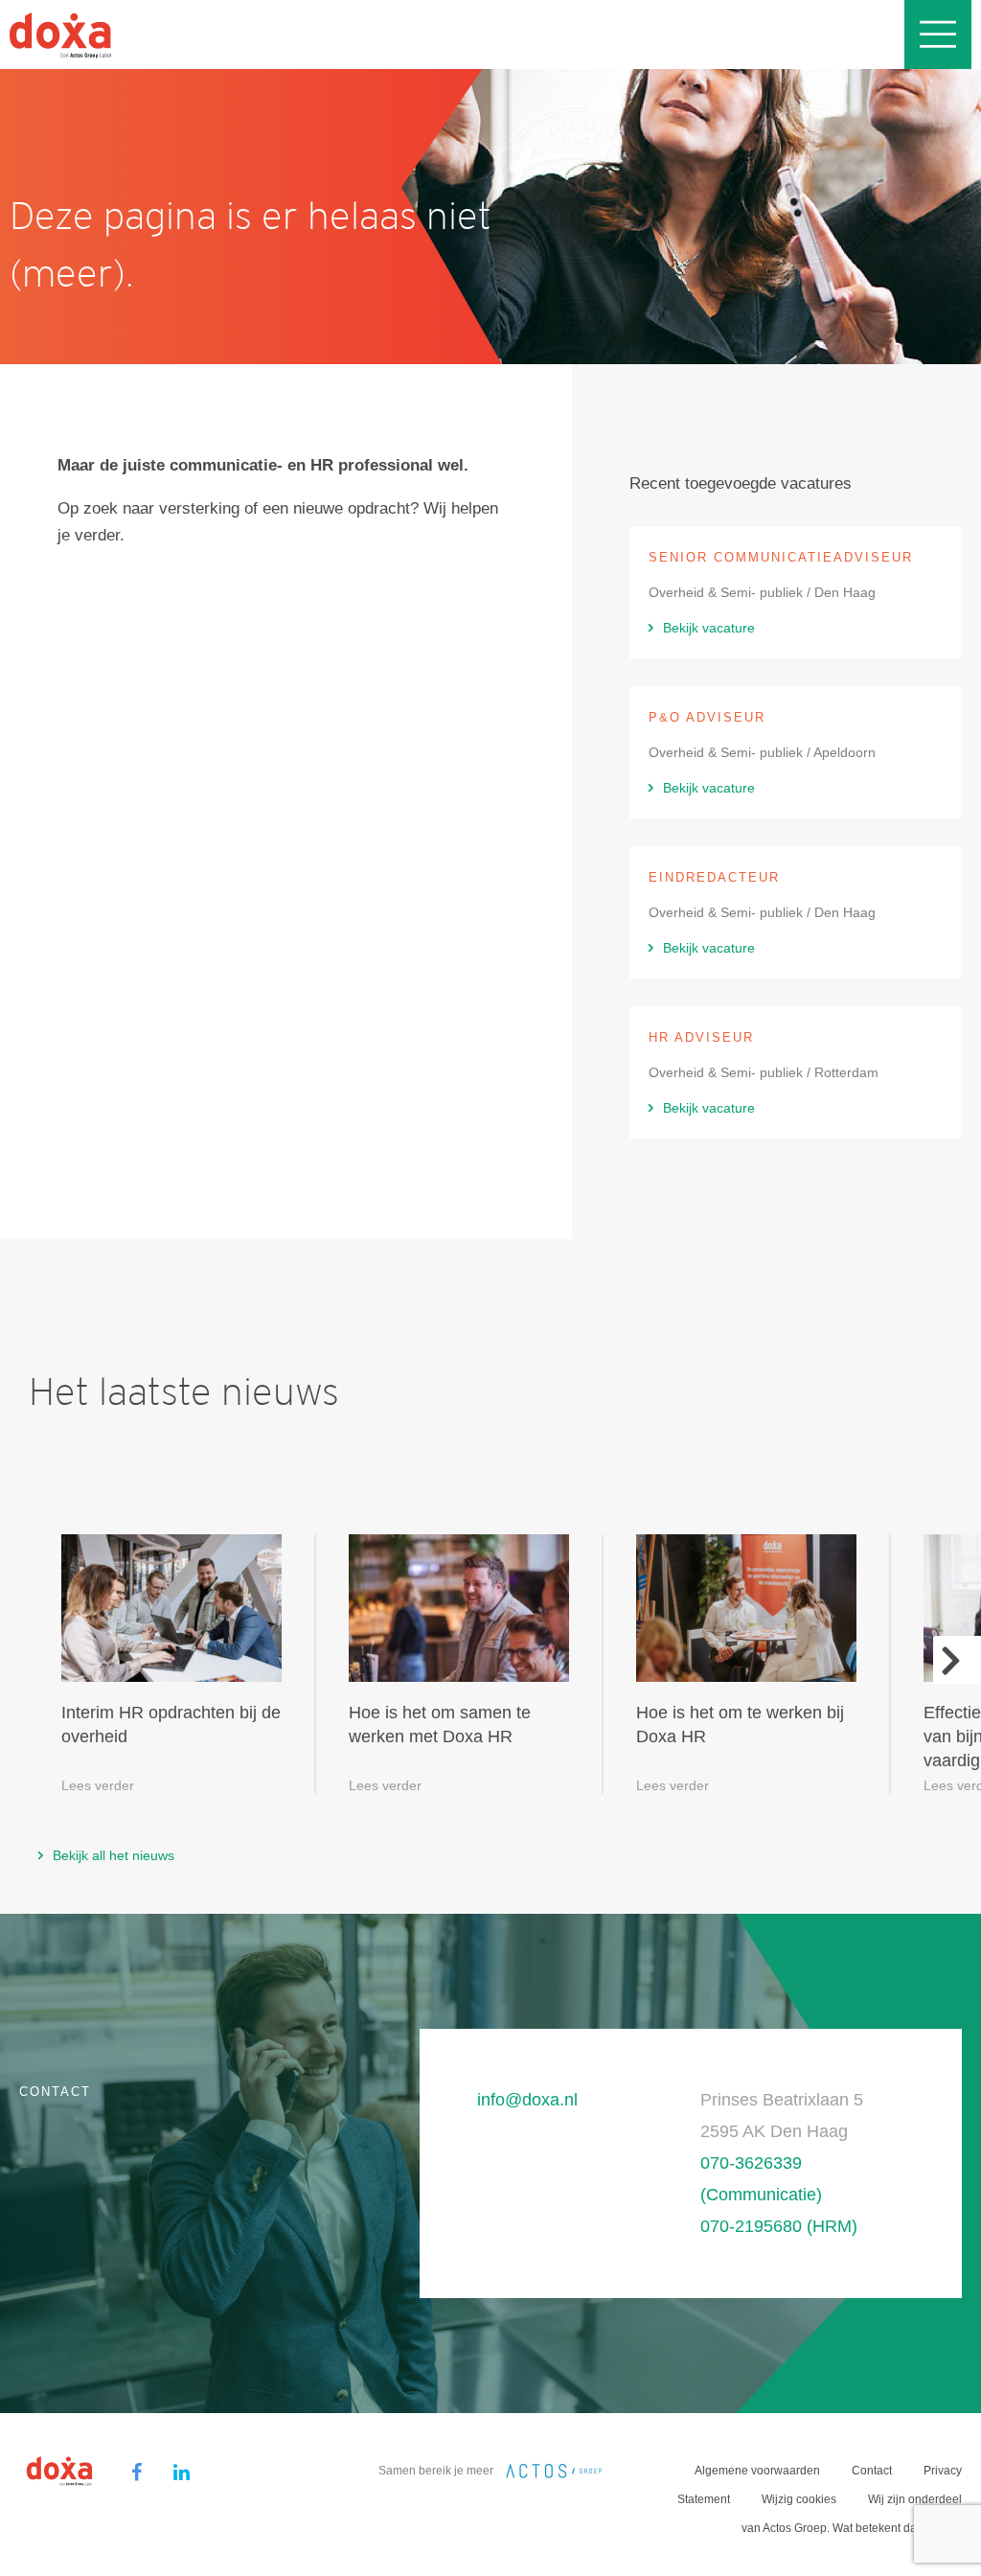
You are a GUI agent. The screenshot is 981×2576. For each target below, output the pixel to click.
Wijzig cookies (799, 2499)
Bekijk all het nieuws (114, 1855)
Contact (872, 2471)
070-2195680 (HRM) (779, 2226)
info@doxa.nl (527, 2100)
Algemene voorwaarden (757, 2471)
